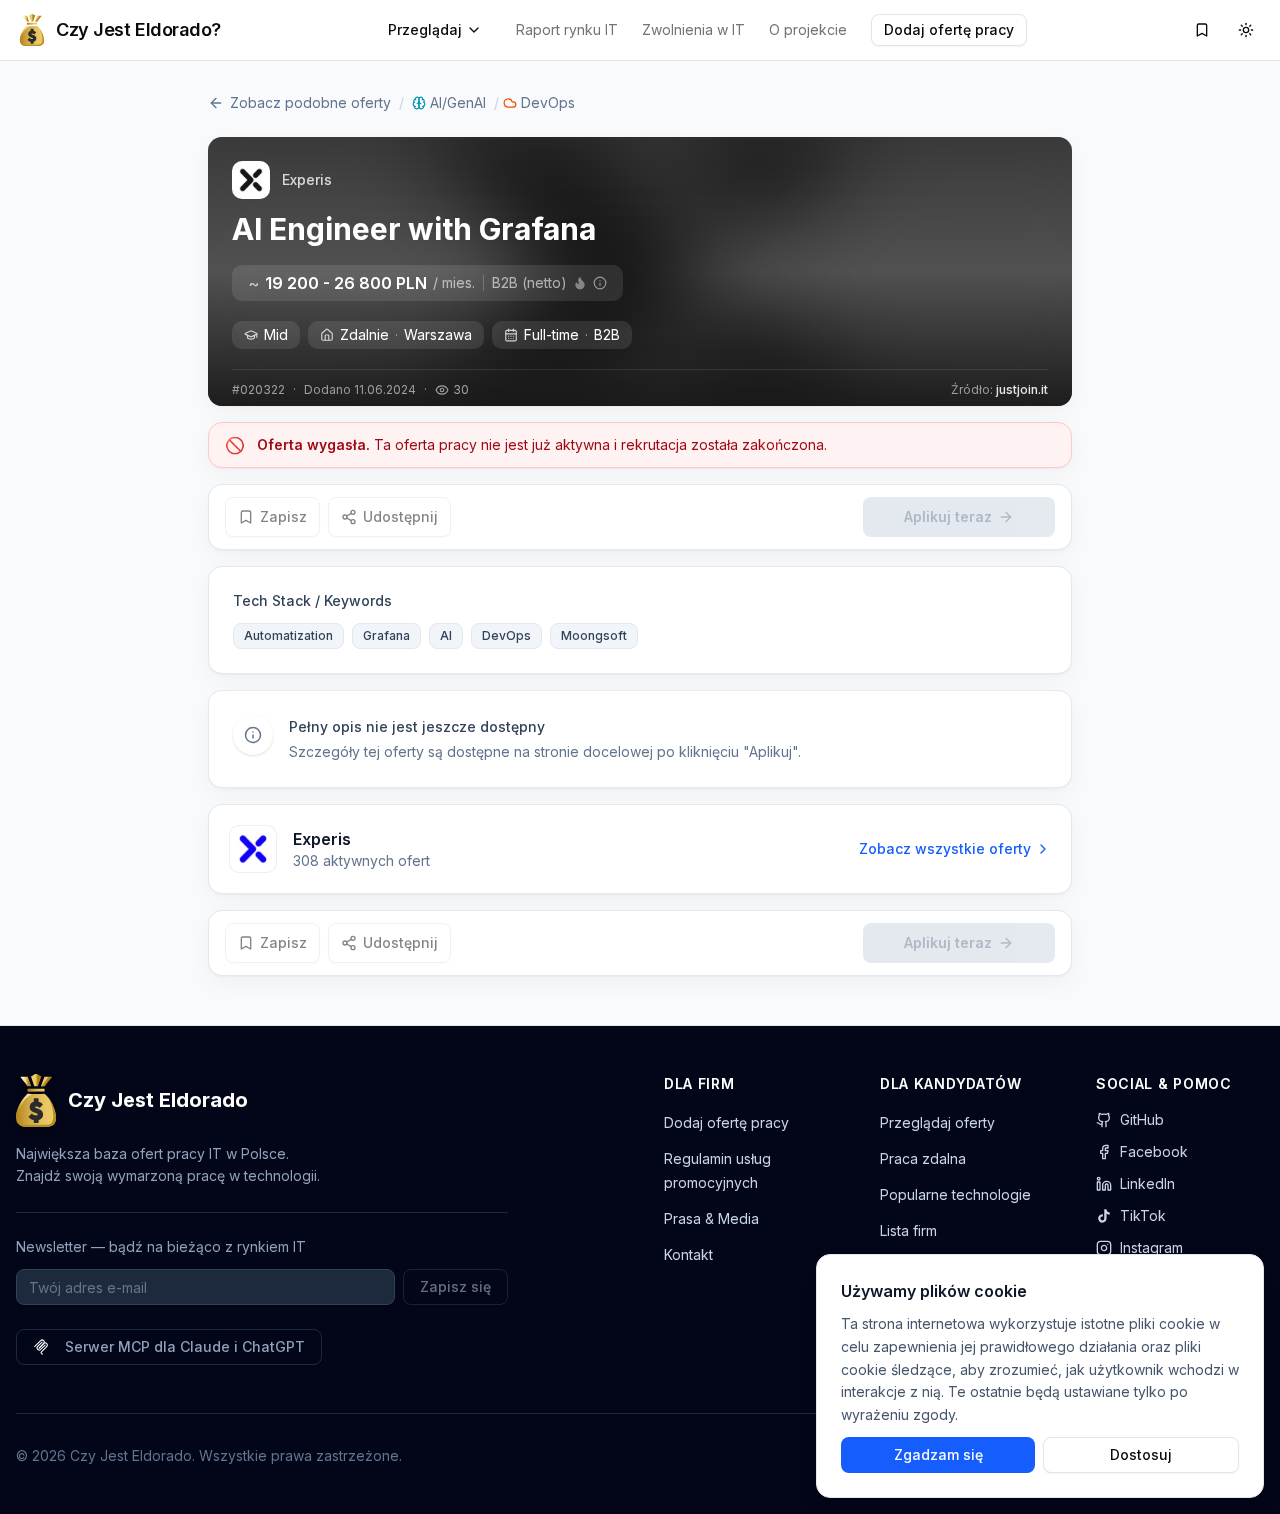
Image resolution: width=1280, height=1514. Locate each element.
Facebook (1154, 1151)
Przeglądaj (425, 29)
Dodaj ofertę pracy (949, 29)
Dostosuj (1141, 1454)
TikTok (1143, 1215)
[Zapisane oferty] (1202, 30)
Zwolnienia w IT (693, 29)
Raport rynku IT (567, 29)
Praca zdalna (923, 1158)
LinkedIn (1147, 1183)
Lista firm (908, 1230)
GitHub (1142, 1119)
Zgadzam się (938, 1454)
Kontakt (688, 1254)
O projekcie (808, 29)
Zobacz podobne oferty (310, 102)
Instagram (1151, 1247)
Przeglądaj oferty (937, 1122)
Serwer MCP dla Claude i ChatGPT (185, 1346)
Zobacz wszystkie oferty (945, 848)
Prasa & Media (711, 1218)
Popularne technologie (955, 1194)
